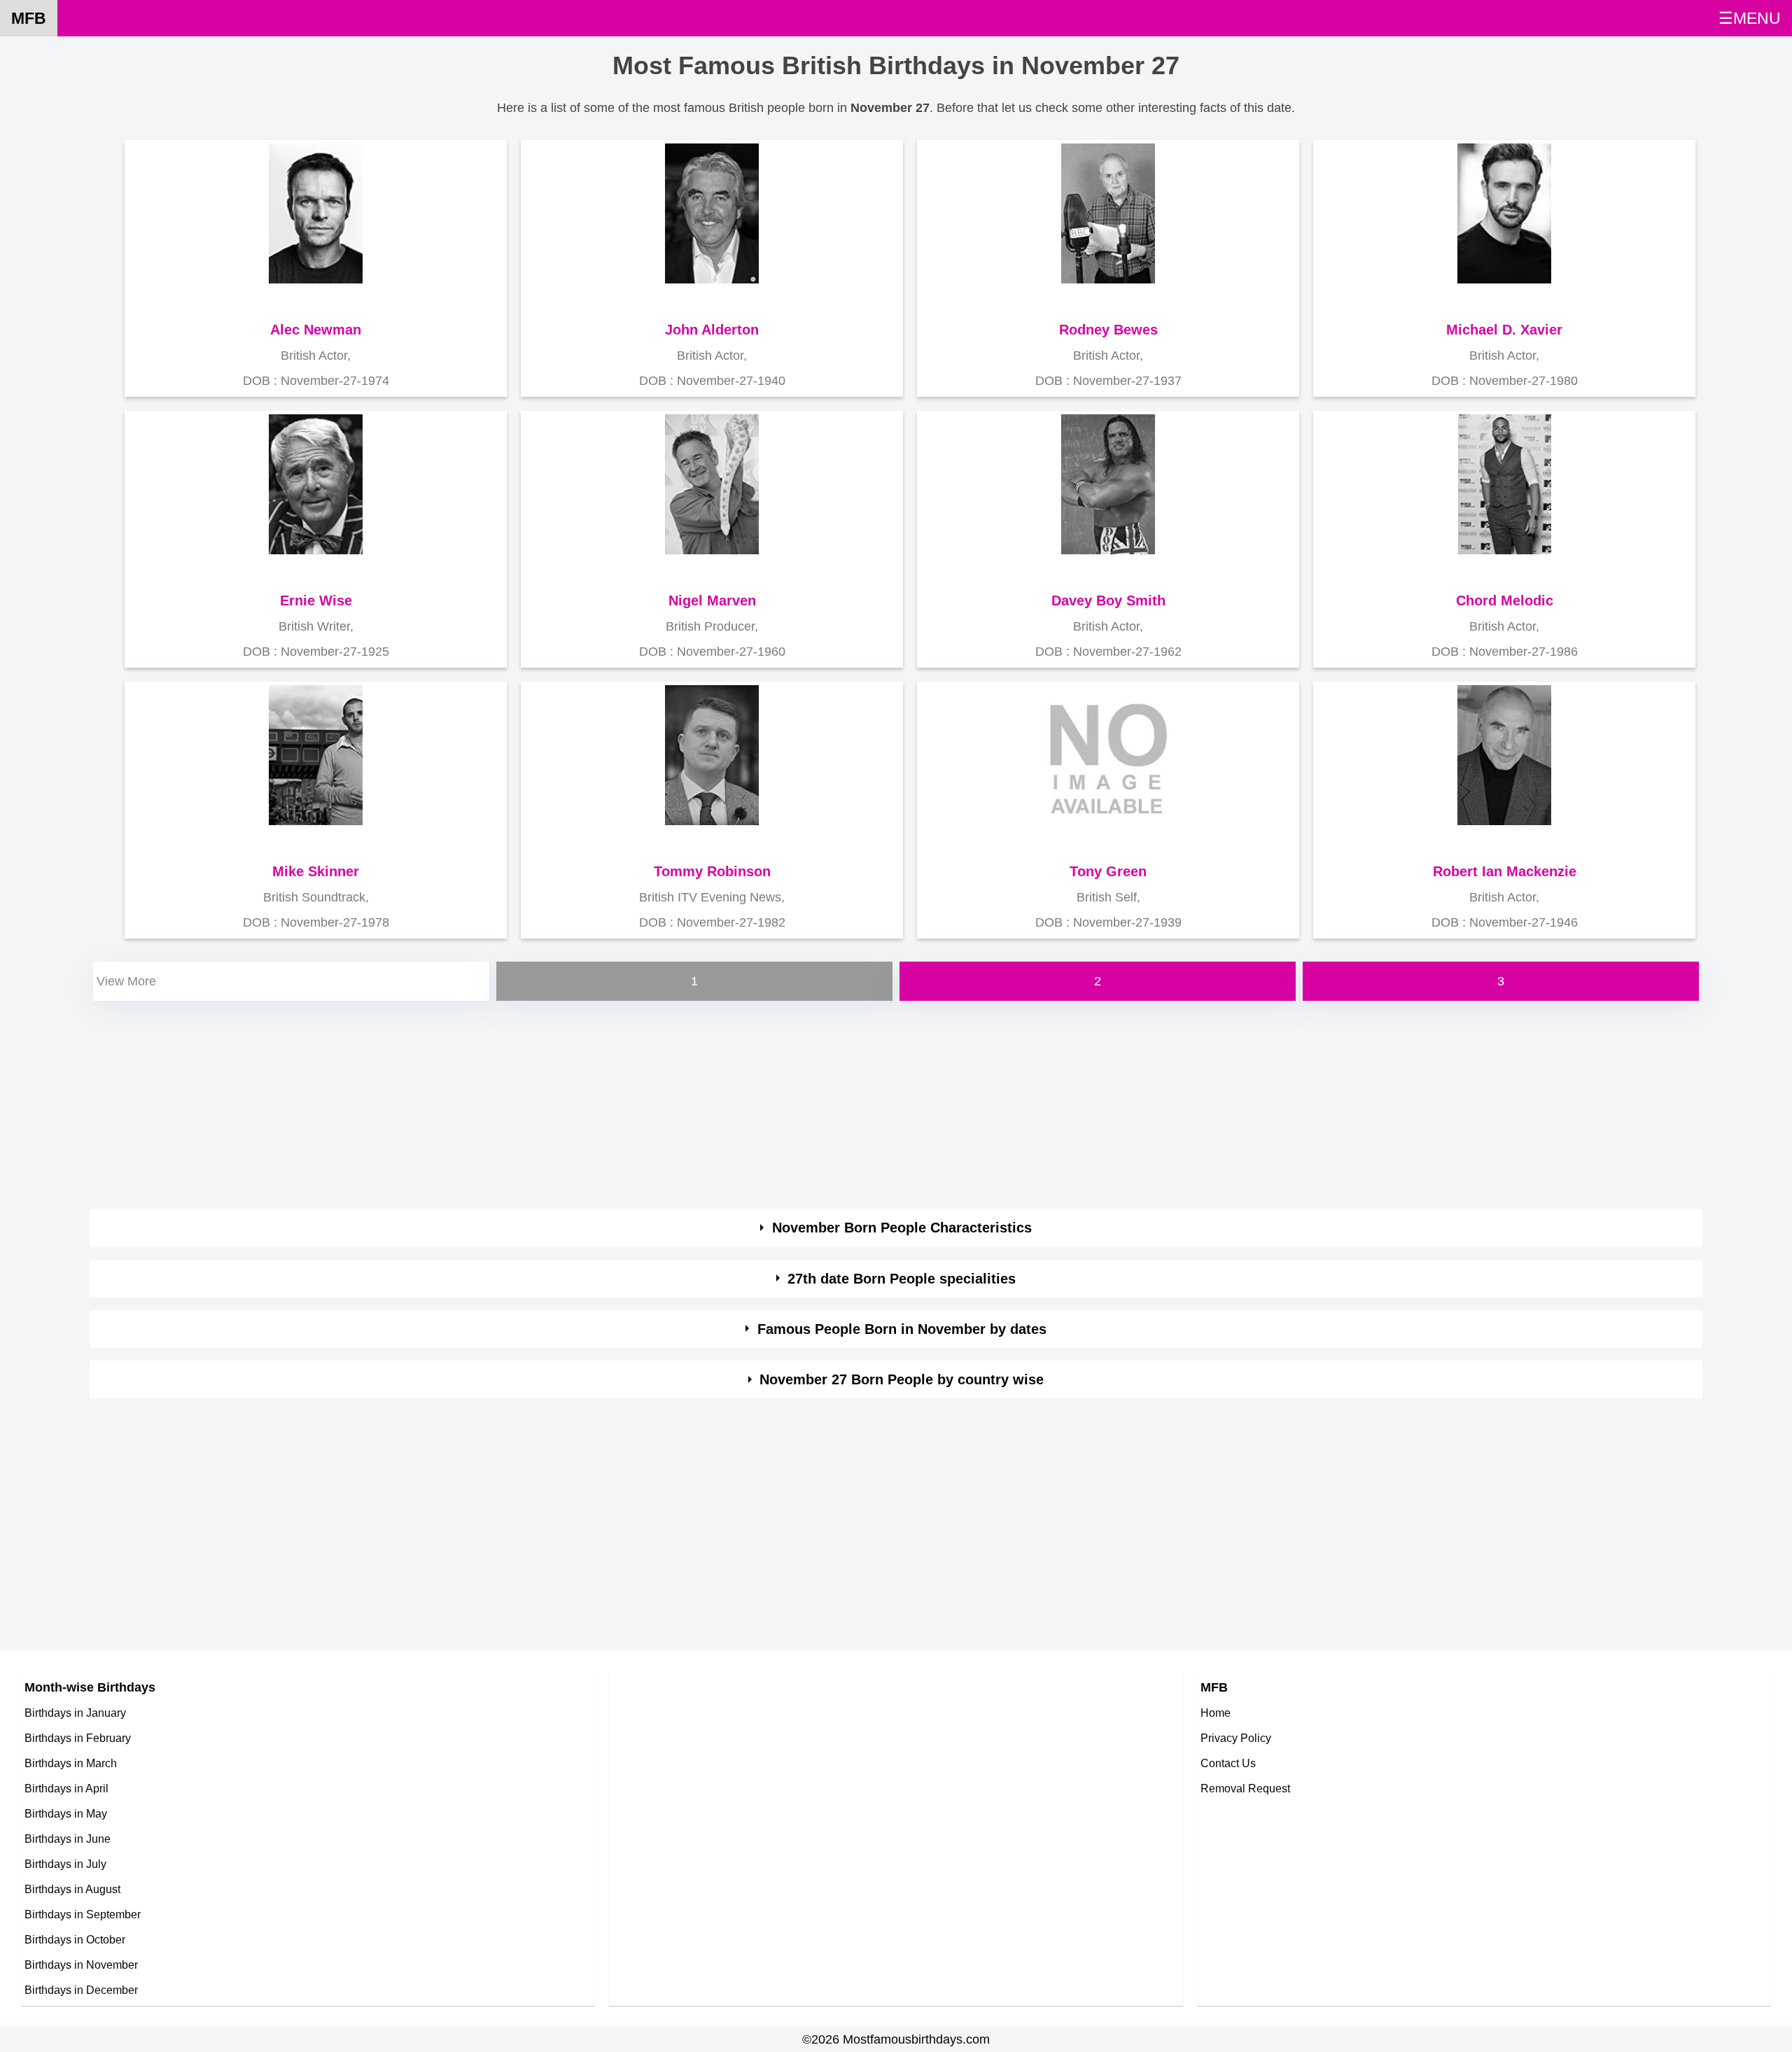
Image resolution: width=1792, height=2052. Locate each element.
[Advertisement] (510, 1102)
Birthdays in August (72, 1889)
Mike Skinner (316, 871)
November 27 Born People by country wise (902, 1379)
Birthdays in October (75, 1939)
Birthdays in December (81, 1990)
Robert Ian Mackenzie (1505, 871)
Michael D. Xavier (1504, 330)
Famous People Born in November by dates (902, 1329)
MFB (29, 18)
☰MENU (1750, 18)
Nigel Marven (712, 600)
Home (1216, 1713)
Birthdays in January (75, 1713)
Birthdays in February (78, 1738)
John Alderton (712, 330)
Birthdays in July (65, 1864)
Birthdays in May (66, 1813)
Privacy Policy (1236, 1738)
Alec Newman (316, 330)
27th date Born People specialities (902, 1279)
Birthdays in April (66, 1788)
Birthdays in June (68, 1839)
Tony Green (1108, 871)
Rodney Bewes (1108, 330)
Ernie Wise (316, 600)
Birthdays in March (71, 1763)
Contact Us (1228, 1763)
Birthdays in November (81, 1965)
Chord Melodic (1505, 600)
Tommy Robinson (712, 871)
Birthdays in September (83, 1914)
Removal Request (1245, 1788)
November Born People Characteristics (902, 1228)
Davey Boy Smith (1108, 600)
